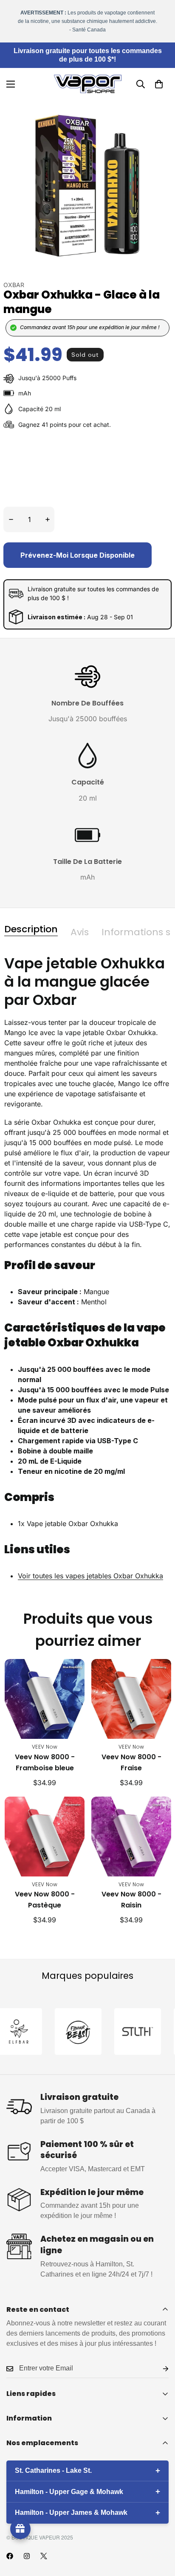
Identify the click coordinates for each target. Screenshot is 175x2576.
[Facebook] (10, 2556)
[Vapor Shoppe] (88, 84)
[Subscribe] (159, 2369)
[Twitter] (44, 2556)
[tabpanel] (87, 1275)
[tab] (31, 929)
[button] (159, 84)
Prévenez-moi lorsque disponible (78, 555)
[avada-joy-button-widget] (20, 2529)
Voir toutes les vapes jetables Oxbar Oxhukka (90, 1576)
